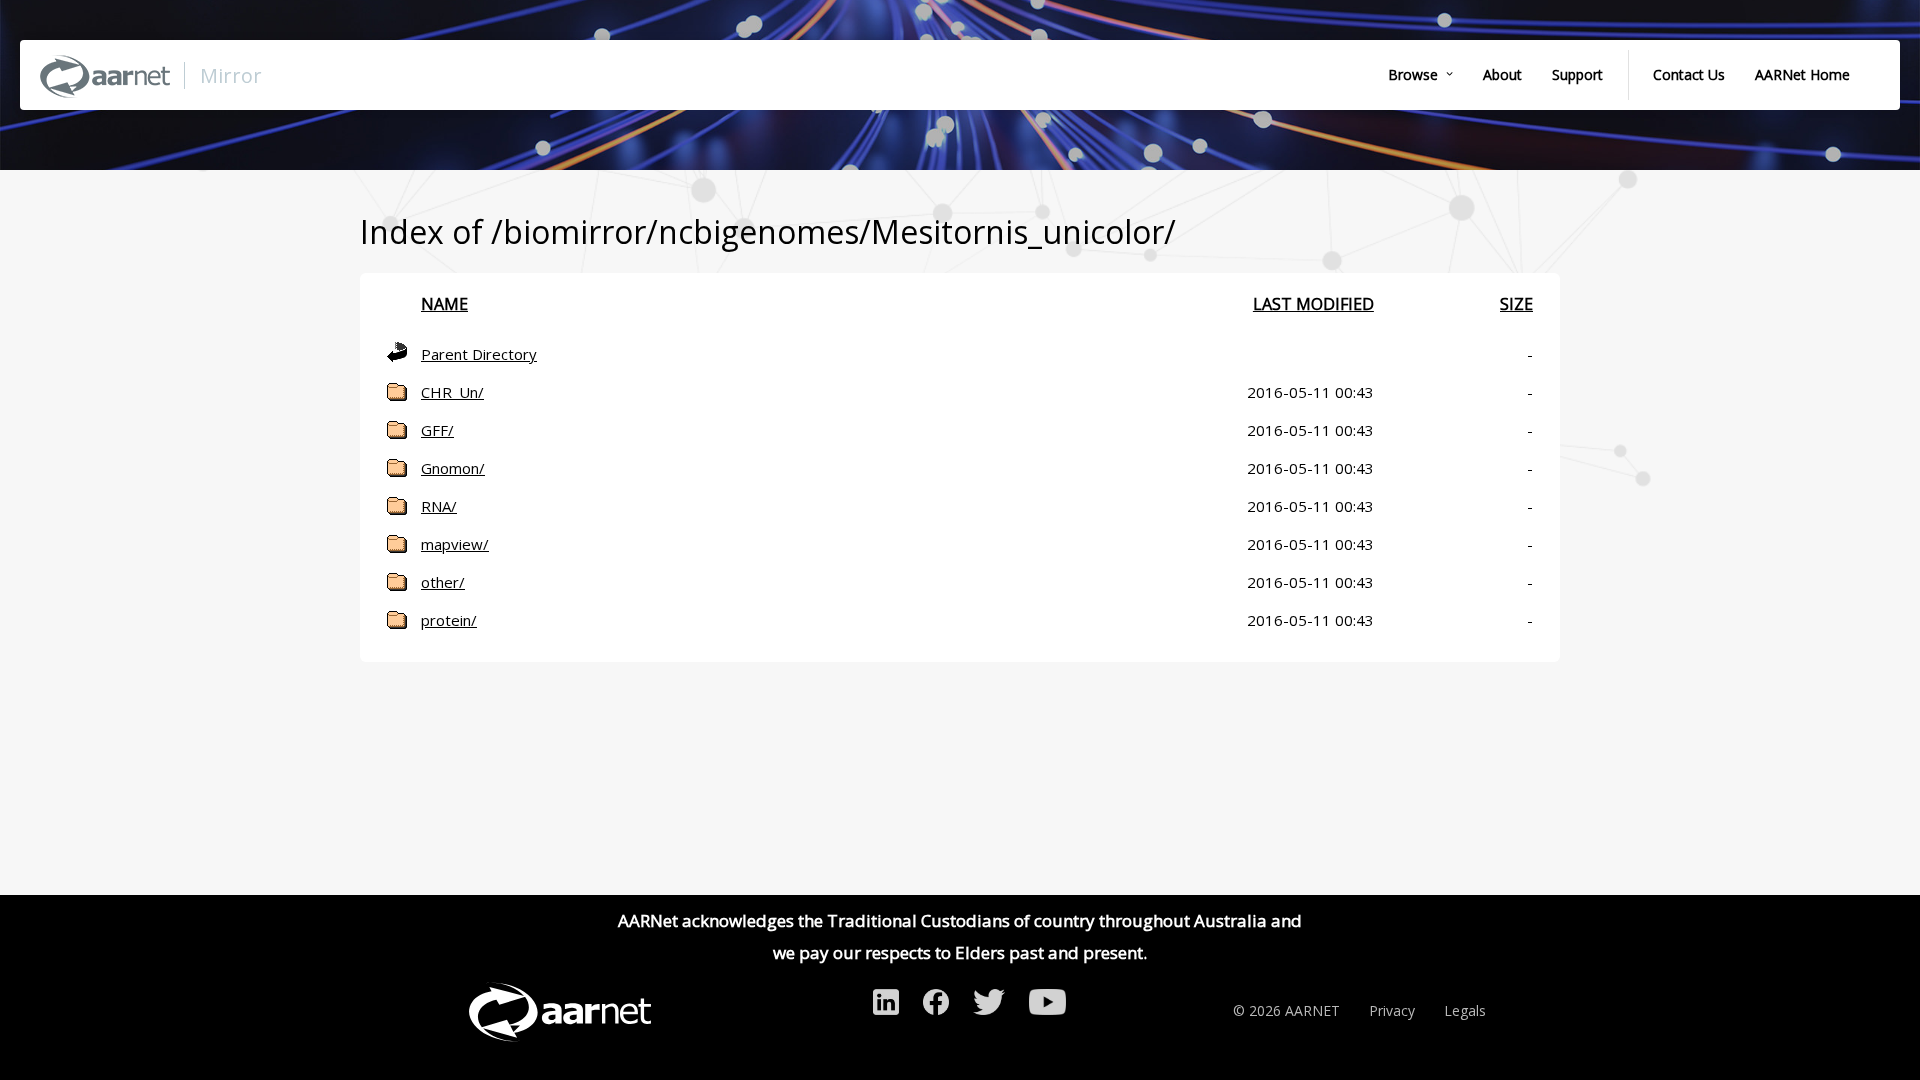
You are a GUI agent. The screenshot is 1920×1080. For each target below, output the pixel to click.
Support (1577, 74)
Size (1516, 304)
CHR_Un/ (452, 392)
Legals (1465, 1010)
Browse (1413, 74)
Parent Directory (479, 354)
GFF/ (437, 430)
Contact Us (1689, 74)
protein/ (449, 620)
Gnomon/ (453, 468)
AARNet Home (1802, 74)
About (1502, 74)
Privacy (1392, 1010)
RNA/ (439, 506)
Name (444, 304)
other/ (443, 582)
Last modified (1313, 304)
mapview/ (455, 544)
